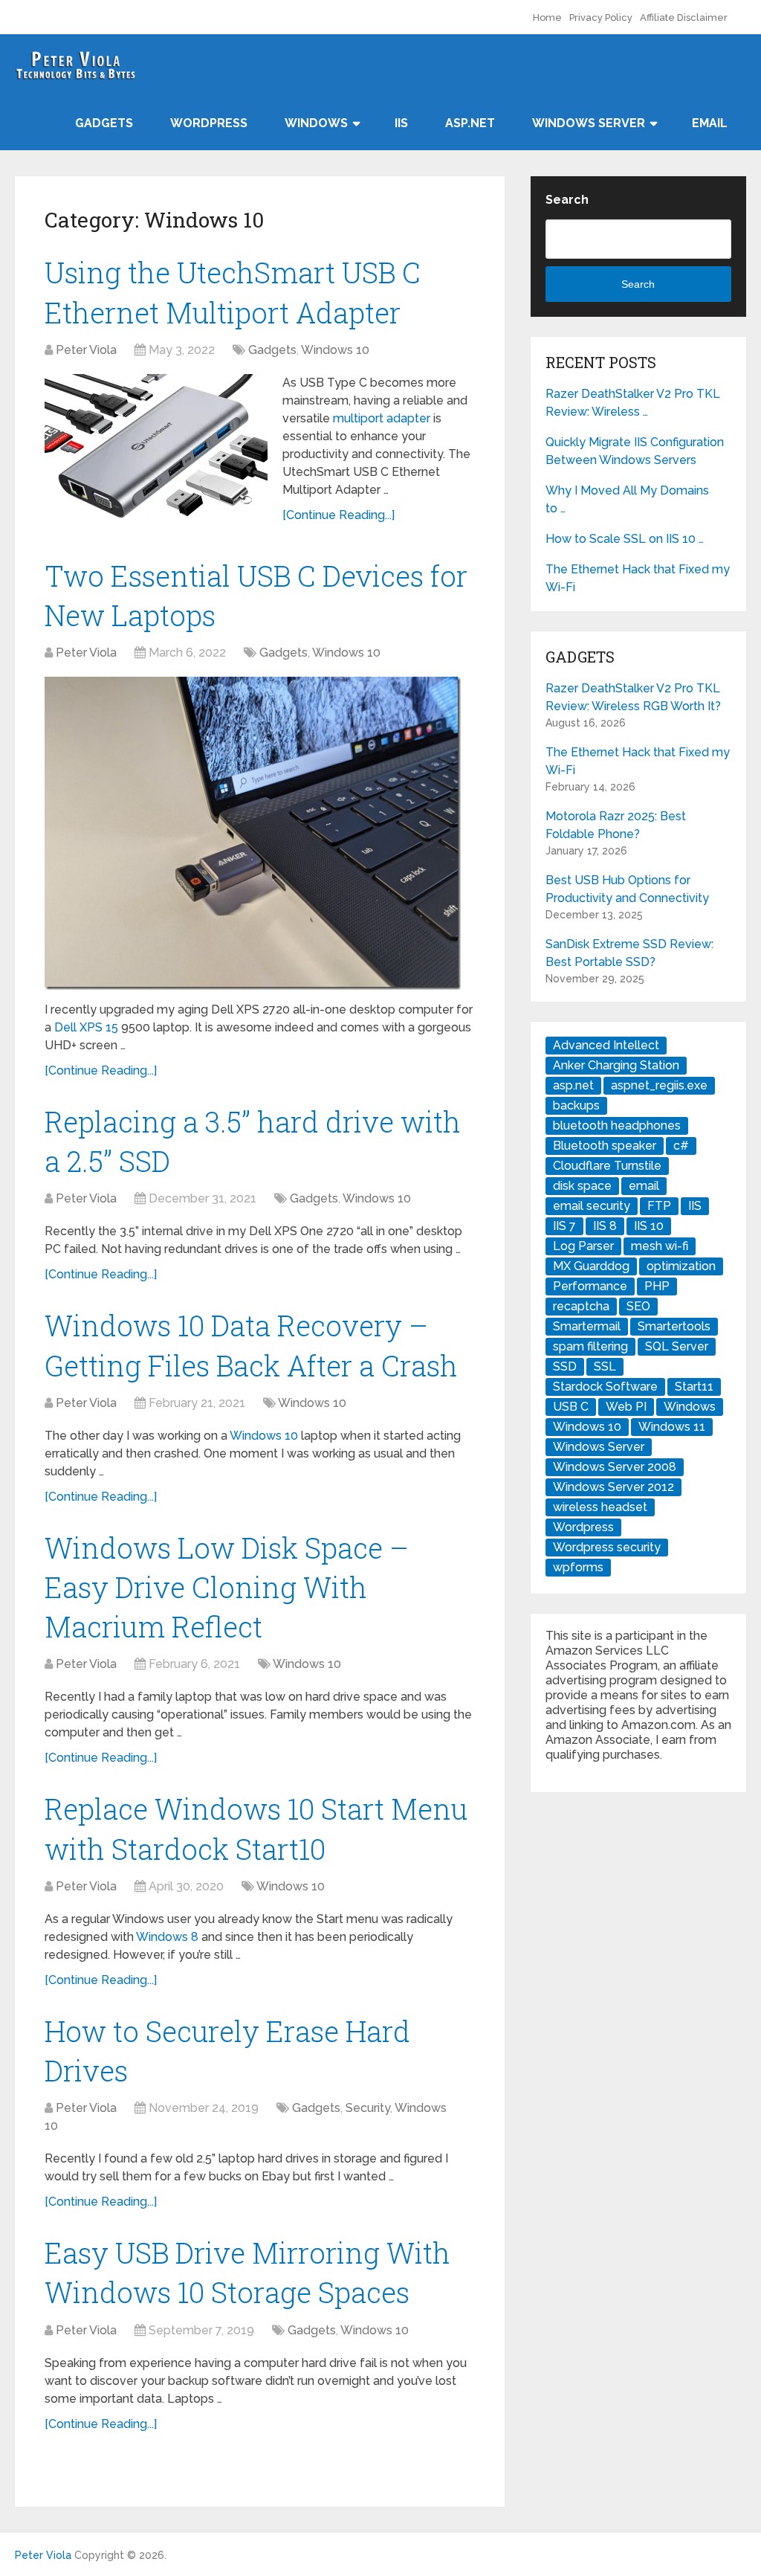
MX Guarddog (591, 1266)
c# (681, 1146)
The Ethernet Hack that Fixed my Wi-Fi (638, 578)
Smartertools (674, 1326)
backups (576, 1105)
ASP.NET (470, 123)
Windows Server (589, 123)
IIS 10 (649, 1226)
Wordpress (583, 1527)
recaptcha (581, 1306)
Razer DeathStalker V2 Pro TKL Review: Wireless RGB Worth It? (633, 697)
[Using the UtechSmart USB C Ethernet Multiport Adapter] (156, 448)
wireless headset (600, 1507)
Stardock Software (605, 1387)
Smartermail (587, 1326)
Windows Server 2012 (613, 1487)
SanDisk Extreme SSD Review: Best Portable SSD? (629, 953)
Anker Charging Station (616, 1065)
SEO (638, 1306)
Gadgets (104, 123)
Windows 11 (672, 1427)
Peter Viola (86, 350)
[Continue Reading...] (339, 515)
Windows (316, 123)
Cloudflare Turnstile (607, 1166)
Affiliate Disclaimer (684, 17)
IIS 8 (605, 1226)
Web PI (626, 1407)
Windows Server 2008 (615, 1467)
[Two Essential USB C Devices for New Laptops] (253, 833)
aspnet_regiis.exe (659, 1085)
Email (710, 123)
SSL (605, 1366)
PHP (657, 1286)
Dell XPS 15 (86, 1027)
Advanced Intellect (606, 1045)
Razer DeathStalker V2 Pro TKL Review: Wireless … (633, 403)
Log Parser (583, 1246)
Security (368, 2108)
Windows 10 (335, 350)
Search (567, 200)
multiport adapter (382, 418)
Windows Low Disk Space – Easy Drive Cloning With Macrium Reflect (227, 1587)
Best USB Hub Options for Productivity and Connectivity (627, 889)
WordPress (209, 123)
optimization (681, 1266)
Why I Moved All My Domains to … (627, 499)
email (644, 1186)
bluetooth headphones (617, 1126)
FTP (659, 1206)
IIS (401, 123)
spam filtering (590, 1346)
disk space (582, 1186)
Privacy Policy (601, 17)
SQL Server (677, 1346)
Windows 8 (167, 1937)
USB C (571, 1407)
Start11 (694, 1387)
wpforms (578, 1567)
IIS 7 (564, 1226)
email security (592, 1206)
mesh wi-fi (660, 1246)
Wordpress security (607, 1547)
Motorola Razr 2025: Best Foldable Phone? (616, 825)
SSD (565, 1366)
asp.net (573, 1085)
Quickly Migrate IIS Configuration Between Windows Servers (635, 451)
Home (547, 17)
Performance (590, 1286)
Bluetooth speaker (605, 1146)
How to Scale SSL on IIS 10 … (625, 539)
